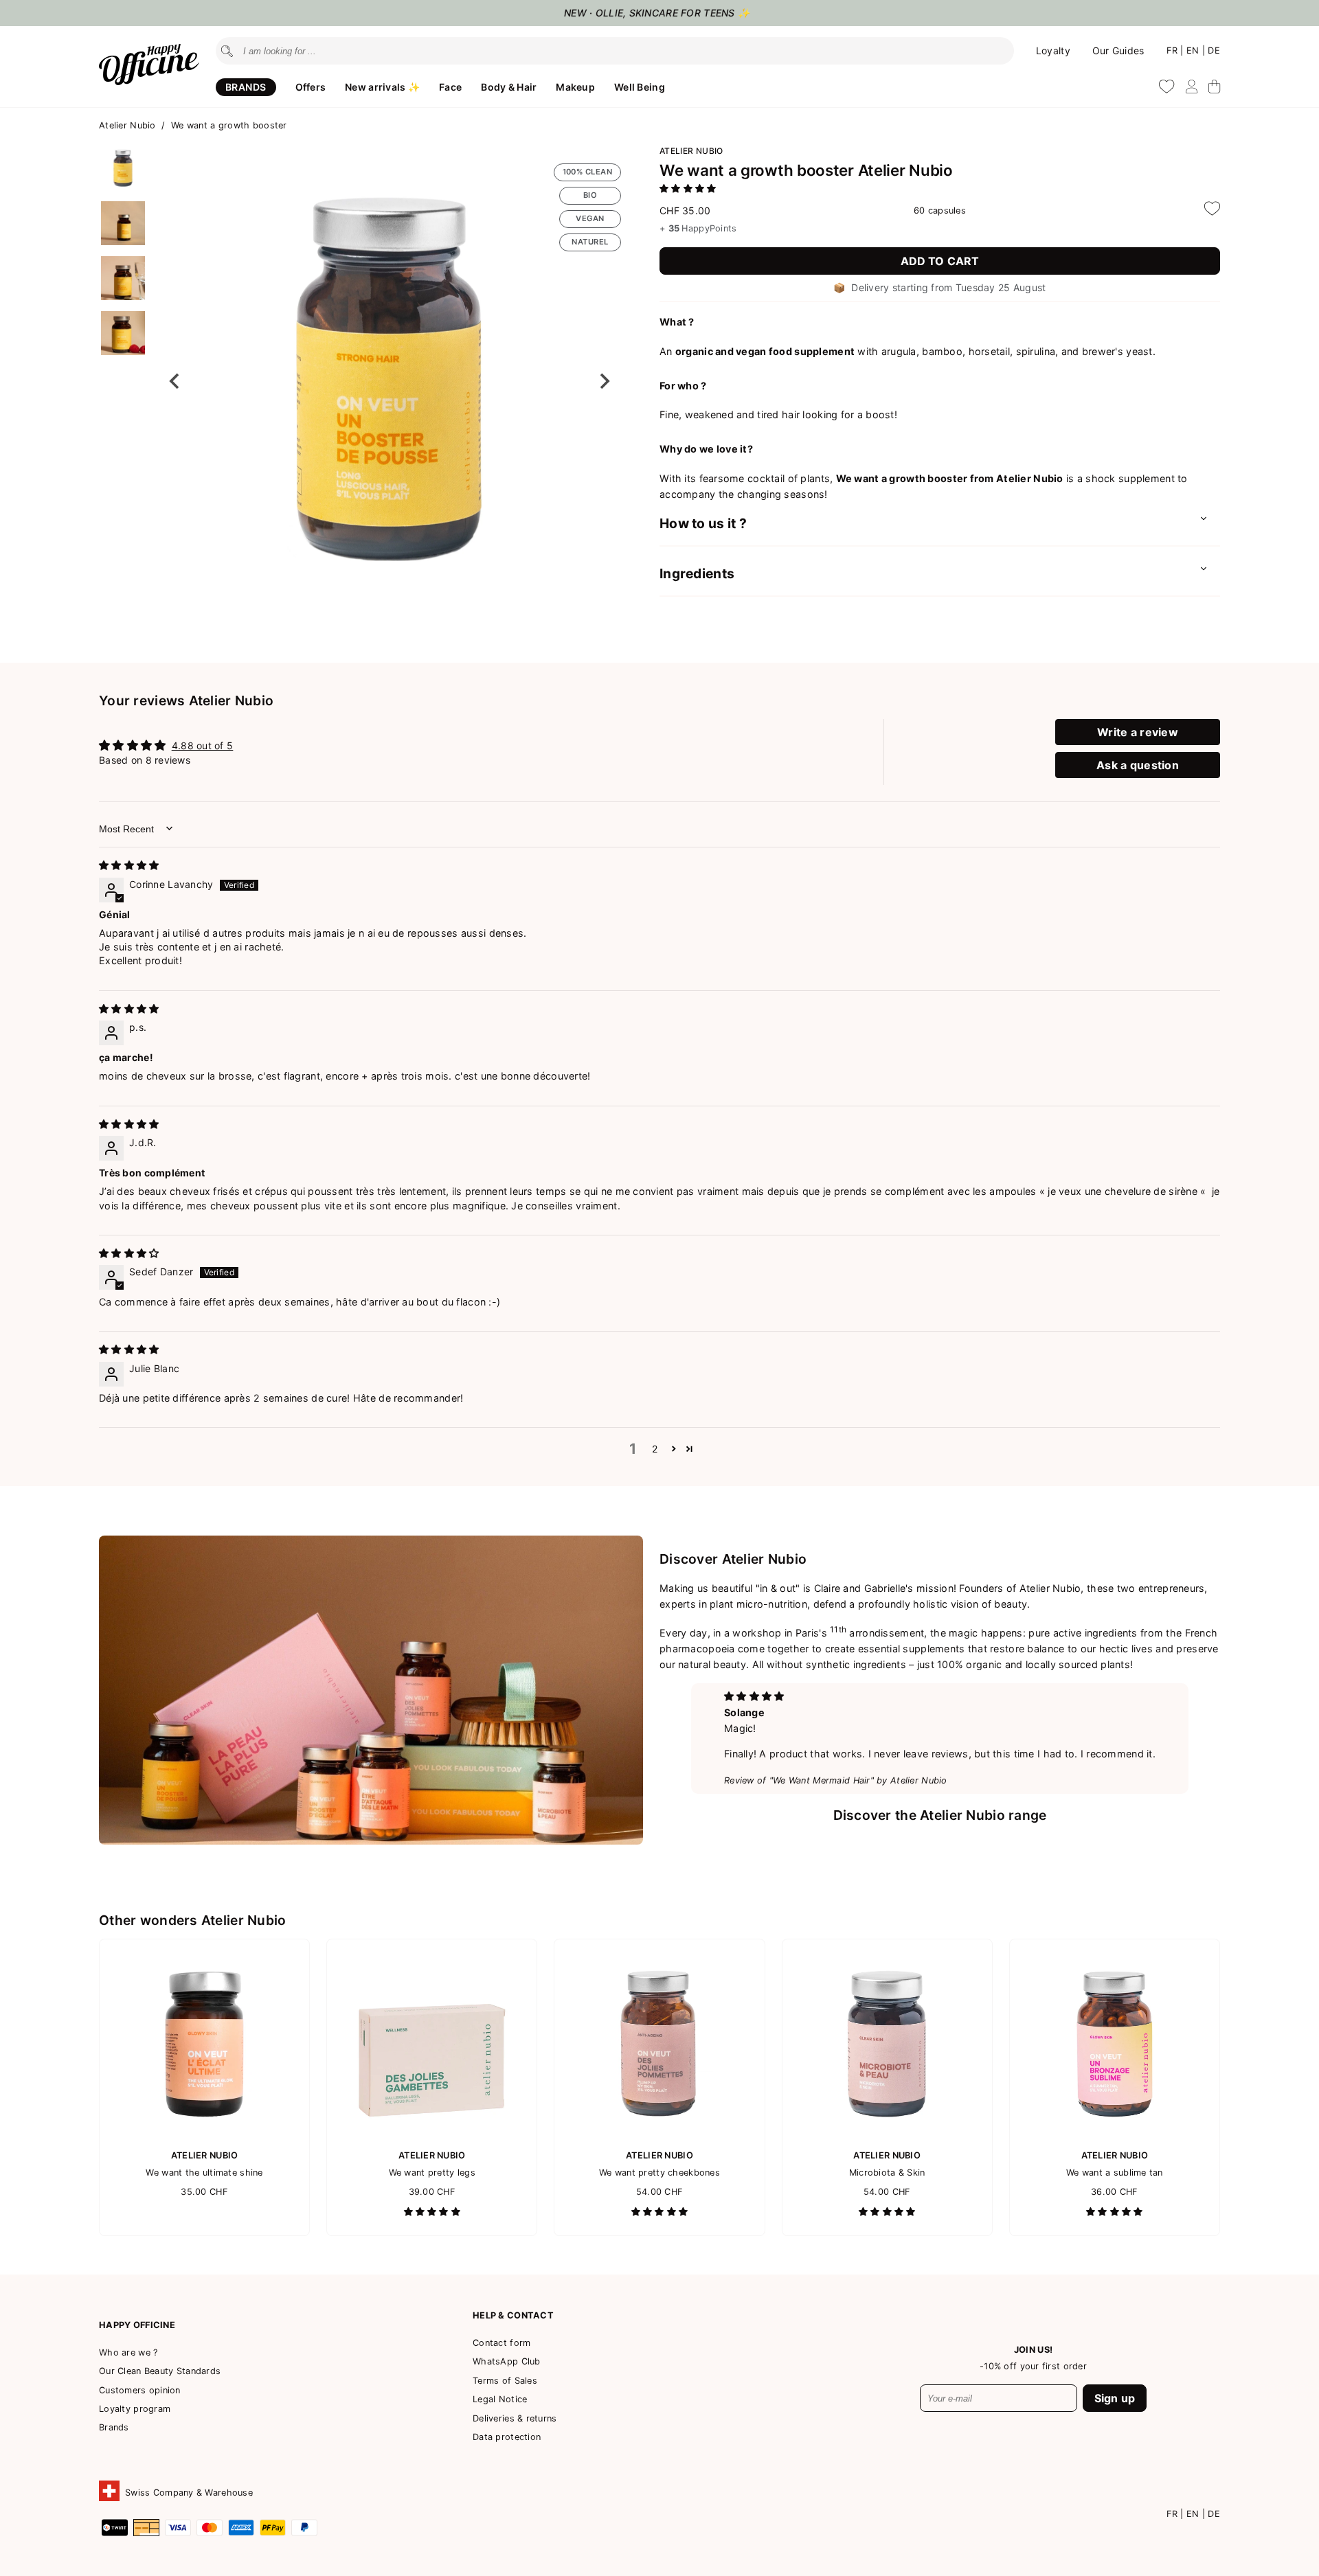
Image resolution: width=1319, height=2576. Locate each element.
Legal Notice (500, 2399)
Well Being (640, 87)
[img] (129, 865)
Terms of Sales (505, 2381)
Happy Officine (137, 2325)
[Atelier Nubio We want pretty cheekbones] (659, 2135)
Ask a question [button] (1138, 765)
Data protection (507, 2437)
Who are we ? (128, 2352)
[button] (123, 168)
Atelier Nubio (129, 125)
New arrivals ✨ (382, 87)
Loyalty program (135, 2409)
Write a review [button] (1138, 732)
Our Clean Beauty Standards (160, 2371)
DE (1214, 50)
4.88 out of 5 (203, 745)
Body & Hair (509, 87)
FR (1174, 50)
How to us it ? (703, 523)
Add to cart (940, 261)
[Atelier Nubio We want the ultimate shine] (204, 2135)
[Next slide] (604, 381)
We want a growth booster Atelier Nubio (806, 170)
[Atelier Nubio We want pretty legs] (432, 2135)
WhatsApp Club (507, 2361)
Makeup (575, 87)
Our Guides (1118, 50)
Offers (311, 87)
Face (450, 87)
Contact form (501, 2343)
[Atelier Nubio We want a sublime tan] (1115, 2135)
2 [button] (655, 1449)
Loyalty (1053, 50)
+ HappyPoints (698, 228)
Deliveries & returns (515, 2418)
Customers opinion (140, 2390)
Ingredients (697, 573)
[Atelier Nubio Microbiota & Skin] (887, 2135)
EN (1194, 50)
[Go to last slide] (175, 381)
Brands (246, 87)
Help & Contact (513, 2315)
